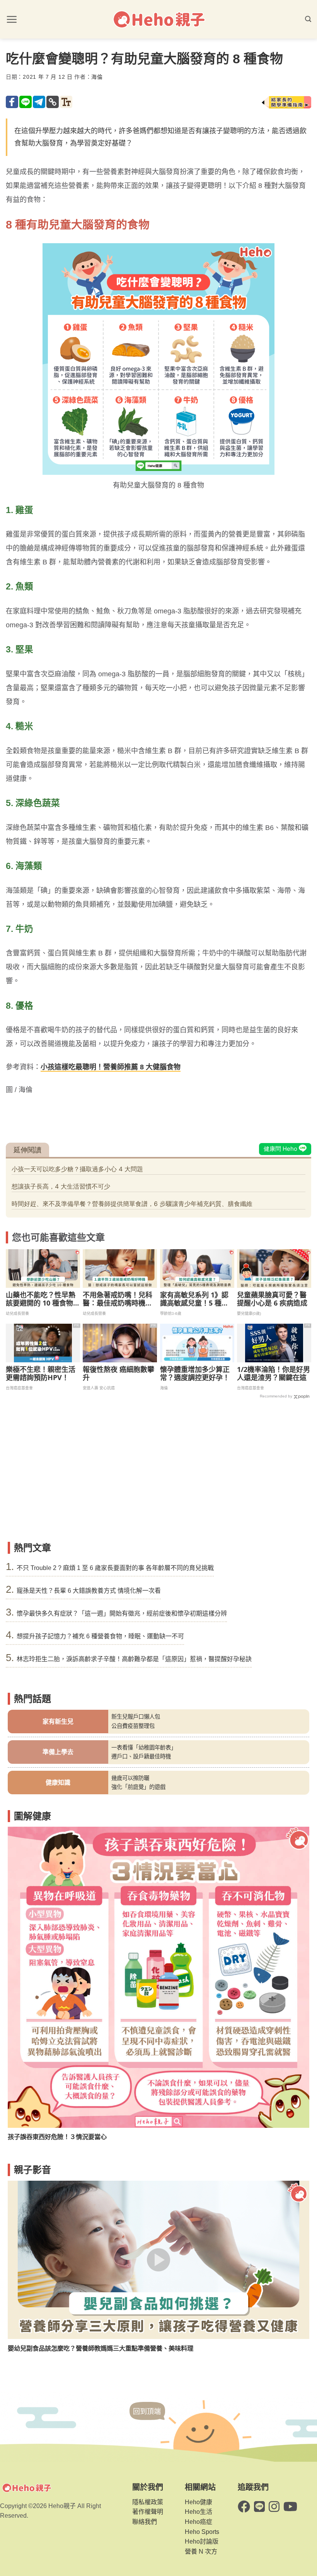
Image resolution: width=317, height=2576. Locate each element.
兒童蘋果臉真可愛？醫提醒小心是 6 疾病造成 (272, 1299)
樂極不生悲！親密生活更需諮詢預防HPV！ (41, 1374)
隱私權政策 (148, 2502)
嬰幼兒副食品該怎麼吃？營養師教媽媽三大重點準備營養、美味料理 (101, 2348)
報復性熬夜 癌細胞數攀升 (118, 1374)
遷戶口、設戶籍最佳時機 (141, 1756)
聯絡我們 (145, 2522)
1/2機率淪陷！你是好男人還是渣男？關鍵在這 (274, 1374)
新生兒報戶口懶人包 (136, 1717)
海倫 (97, 77)
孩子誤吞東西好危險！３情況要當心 (57, 2137)
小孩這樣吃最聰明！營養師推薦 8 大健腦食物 (111, 1067)
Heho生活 (199, 2512)
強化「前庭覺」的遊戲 (138, 1787)
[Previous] (23, 1974)
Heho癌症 (199, 2522)
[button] (12, 19)
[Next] (294, 1974)
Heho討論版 (202, 2541)
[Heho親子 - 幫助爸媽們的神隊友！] (158, 19)
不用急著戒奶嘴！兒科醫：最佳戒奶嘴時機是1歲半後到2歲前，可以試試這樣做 (119, 1299)
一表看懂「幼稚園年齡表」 (144, 1748)
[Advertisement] (158, 1480)
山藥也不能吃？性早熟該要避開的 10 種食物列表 (41, 1299)
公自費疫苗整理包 (133, 1726)
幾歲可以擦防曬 (130, 1778)
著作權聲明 (148, 2512)
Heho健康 (199, 2502)
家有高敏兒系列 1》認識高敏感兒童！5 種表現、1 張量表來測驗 (194, 1299)
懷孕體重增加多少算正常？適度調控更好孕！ (195, 1374)
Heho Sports (202, 2532)
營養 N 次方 (201, 2551)
